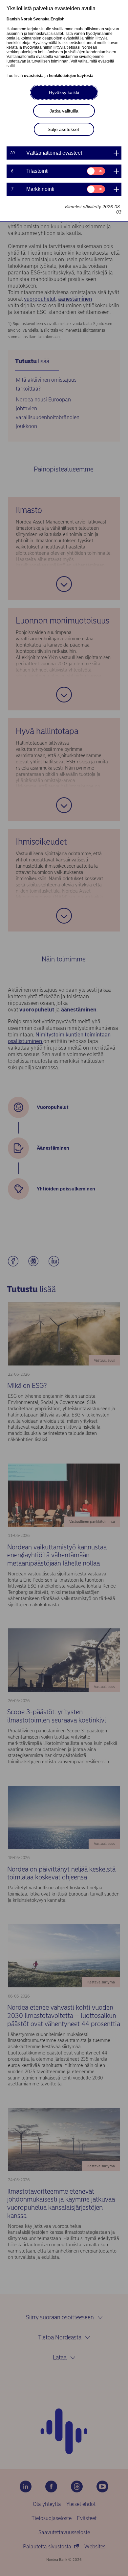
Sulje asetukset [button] (63, 129)
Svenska (41, 19)
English (57, 19)
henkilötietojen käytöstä (71, 76)
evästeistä (34, 76)
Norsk (26, 19)
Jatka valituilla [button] (64, 111)
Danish (13, 19)
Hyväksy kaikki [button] (64, 92)
